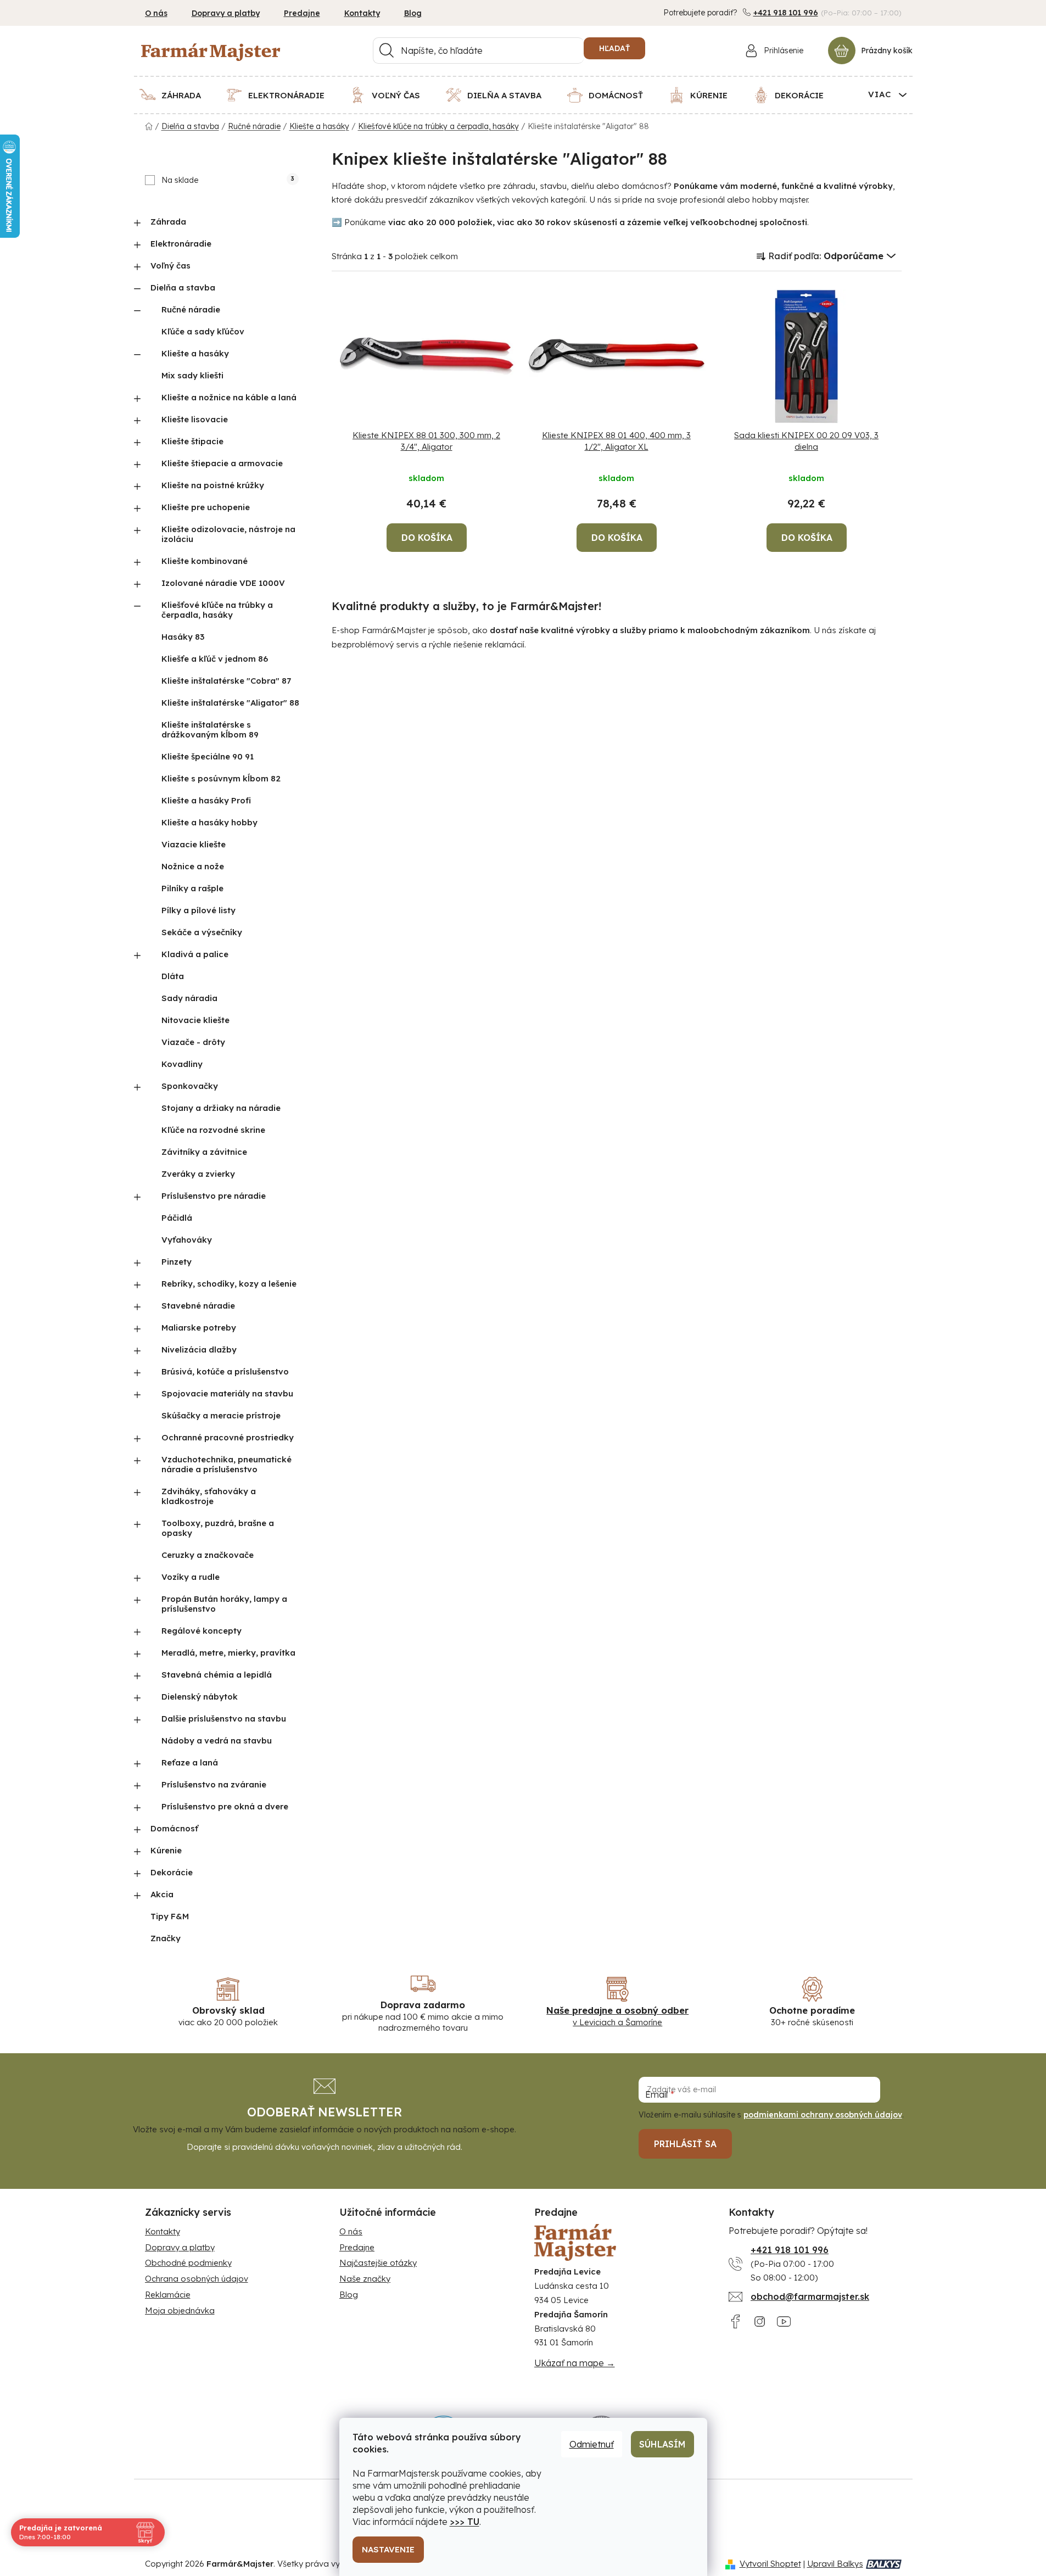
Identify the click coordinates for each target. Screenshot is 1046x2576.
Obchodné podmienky (188, 2263)
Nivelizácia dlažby (199, 1350)
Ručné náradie (191, 309)
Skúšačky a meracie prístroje (221, 1415)
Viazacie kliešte (194, 844)
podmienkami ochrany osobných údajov (823, 2115)
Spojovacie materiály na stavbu (227, 1393)
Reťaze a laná (190, 1762)
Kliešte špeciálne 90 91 (208, 756)
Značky (166, 1938)
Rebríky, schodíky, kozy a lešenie (229, 1284)
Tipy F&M (170, 1916)
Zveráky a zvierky (198, 1174)
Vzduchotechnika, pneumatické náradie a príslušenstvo (226, 1464)
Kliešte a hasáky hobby (209, 822)
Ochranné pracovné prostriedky (228, 1437)
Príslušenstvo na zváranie (214, 1784)
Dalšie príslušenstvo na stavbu (224, 1719)
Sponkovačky (190, 1086)
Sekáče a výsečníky (202, 932)
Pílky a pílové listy (198, 910)
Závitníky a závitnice (204, 1152)
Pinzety (177, 1262)
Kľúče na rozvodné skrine (213, 1130)
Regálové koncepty (202, 1631)
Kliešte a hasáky (195, 353)
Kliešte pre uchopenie (206, 507)
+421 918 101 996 (786, 13)
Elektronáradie (181, 244)
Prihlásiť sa (685, 2144)
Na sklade (228, 180)
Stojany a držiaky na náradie (221, 1108)
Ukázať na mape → (575, 2363)
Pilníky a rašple (192, 888)
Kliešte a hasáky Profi (206, 800)
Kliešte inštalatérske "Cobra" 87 (226, 681)
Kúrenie (166, 1850)
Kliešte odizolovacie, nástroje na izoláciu (228, 534)
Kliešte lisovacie (195, 419)
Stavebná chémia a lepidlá (217, 1675)
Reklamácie (168, 2295)
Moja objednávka (180, 2310)
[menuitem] (177, 95)
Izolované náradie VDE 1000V (223, 583)
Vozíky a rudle (191, 1577)
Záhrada (168, 222)
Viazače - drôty (193, 1042)
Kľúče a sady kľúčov (203, 331)
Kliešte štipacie (192, 441)
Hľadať (614, 48)
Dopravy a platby (226, 13)
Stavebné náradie (198, 1306)
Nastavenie (388, 2549)
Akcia (162, 1894)
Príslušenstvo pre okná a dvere (225, 1806)
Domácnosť (174, 1828)
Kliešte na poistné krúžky (213, 485)
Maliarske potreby (199, 1328)
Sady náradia (189, 998)
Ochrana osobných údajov (197, 2279)
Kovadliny (182, 1064)
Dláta (173, 976)
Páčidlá (177, 1218)
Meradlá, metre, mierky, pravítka (228, 1653)
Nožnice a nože (193, 866)
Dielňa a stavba (183, 287)
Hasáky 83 (183, 637)
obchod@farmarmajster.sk (810, 2296)
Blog (413, 13)
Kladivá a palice (195, 954)
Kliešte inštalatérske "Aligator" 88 (230, 703)
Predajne (302, 13)
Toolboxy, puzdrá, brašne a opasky (218, 1528)
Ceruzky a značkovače (208, 1555)
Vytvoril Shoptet (770, 2564)
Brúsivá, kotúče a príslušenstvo (225, 1371)
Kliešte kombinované (205, 561)
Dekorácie (172, 1872)
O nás (156, 13)
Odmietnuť (592, 2444)
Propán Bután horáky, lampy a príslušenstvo (224, 1604)
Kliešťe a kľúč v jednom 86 (215, 659)
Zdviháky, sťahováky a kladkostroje (209, 1496)
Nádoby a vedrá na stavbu (217, 1740)
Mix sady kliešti (192, 375)
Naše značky (365, 2279)
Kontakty (362, 13)
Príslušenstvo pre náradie (214, 1196)
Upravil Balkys (835, 2564)
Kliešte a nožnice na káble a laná (229, 397)
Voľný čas (170, 266)
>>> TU (465, 2522)
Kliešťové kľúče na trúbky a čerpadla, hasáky (217, 610)
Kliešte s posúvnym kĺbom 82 (221, 778)
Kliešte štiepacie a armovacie (222, 463)
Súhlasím (662, 2444)
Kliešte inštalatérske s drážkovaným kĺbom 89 (210, 730)
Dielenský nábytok (200, 1697)
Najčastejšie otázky (378, 2263)
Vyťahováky (187, 1240)
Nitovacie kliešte (195, 1020)
